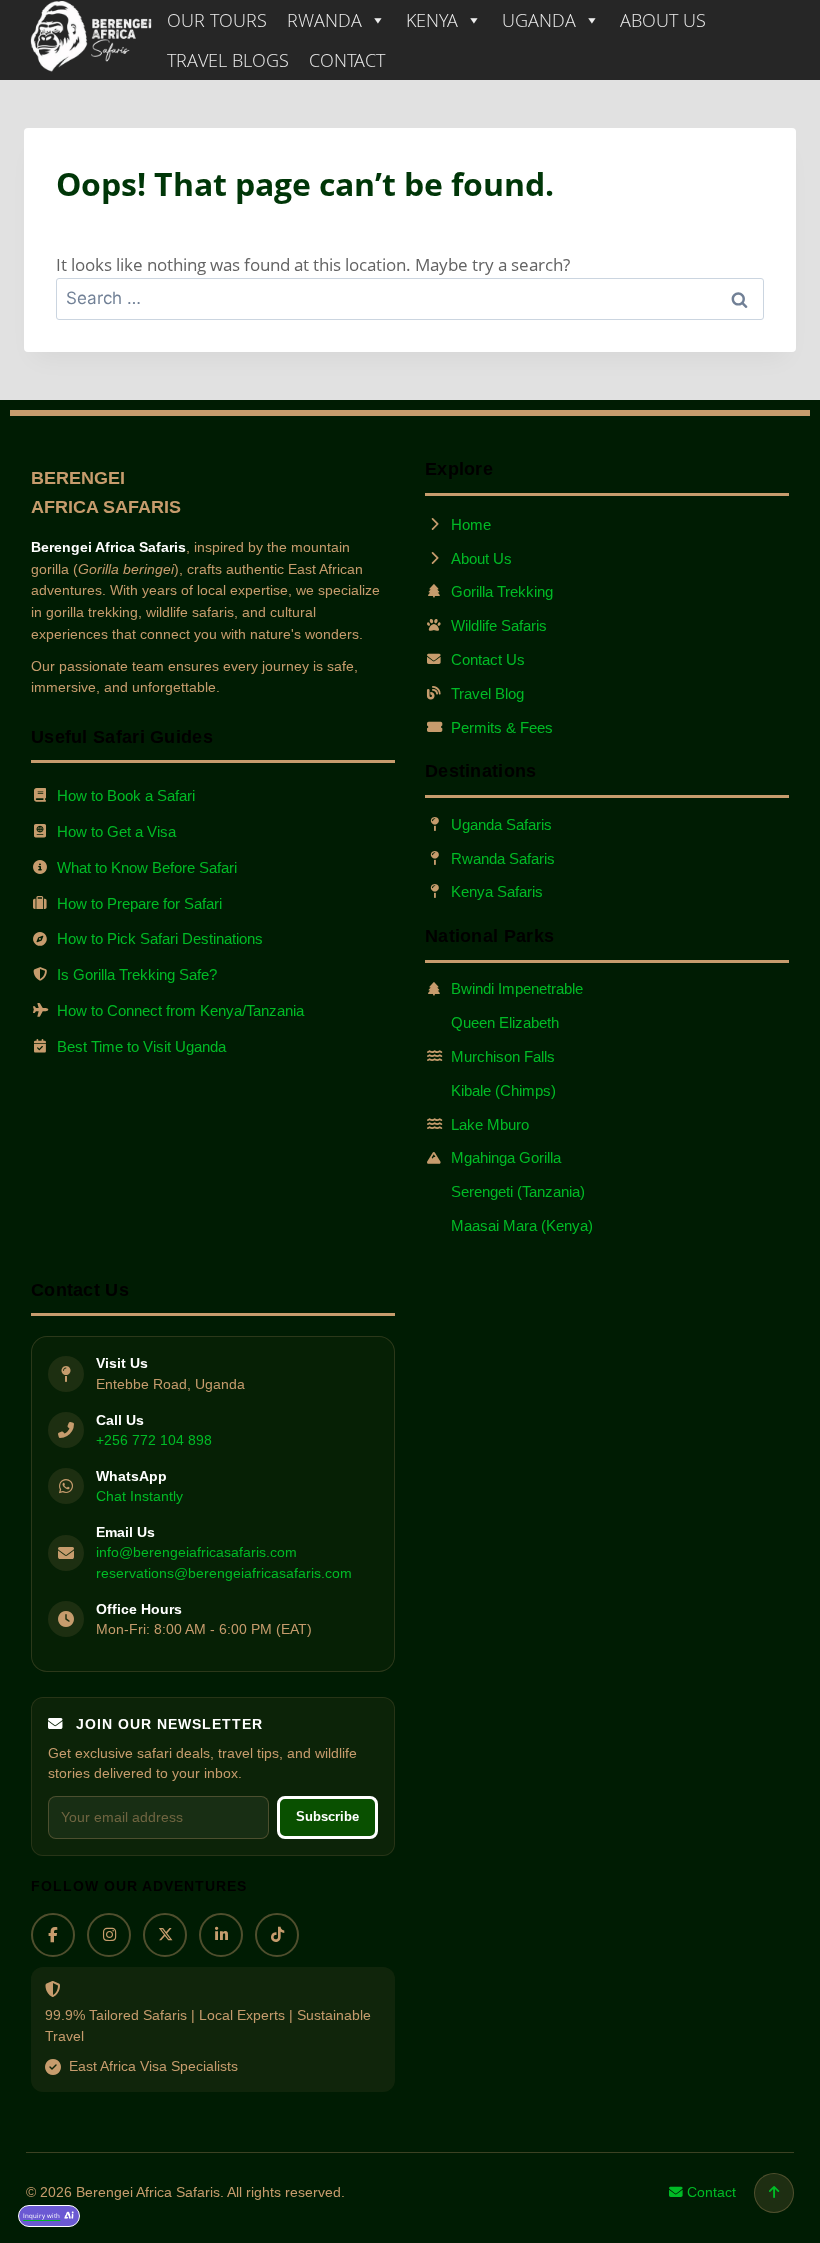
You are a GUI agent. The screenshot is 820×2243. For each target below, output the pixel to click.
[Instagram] (109, 1935)
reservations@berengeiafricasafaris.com (224, 1573)
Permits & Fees (502, 727)
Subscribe (327, 1816)
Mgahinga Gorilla (506, 1157)
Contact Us (488, 659)
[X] (165, 1935)
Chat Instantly (139, 1496)
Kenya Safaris (497, 891)
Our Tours (217, 20)
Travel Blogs (228, 60)
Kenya (432, 20)
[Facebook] (53, 1935)
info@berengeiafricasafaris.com (196, 1552)
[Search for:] (410, 297)
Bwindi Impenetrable (517, 988)
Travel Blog (487, 693)
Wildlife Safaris (499, 625)
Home (471, 524)
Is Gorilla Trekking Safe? (137, 974)
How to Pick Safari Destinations (160, 938)
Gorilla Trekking (502, 591)
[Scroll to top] (774, 2193)
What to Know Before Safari (147, 867)
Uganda (539, 20)
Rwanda (324, 20)
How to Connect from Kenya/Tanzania (180, 1010)
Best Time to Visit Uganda (141, 1046)
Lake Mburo (490, 1124)
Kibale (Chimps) (503, 1090)
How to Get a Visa (116, 831)
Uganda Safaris (501, 824)
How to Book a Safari (126, 795)
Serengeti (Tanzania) (518, 1191)
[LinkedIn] (221, 1935)
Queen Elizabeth (505, 1022)
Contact (347, 60)
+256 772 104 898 (154, 1440)
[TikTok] (277, 1935)
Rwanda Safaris (503, 858)
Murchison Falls (503, 1056)
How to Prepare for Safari (139, 903)
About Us (663, 20)
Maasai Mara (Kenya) (522, 1225)
